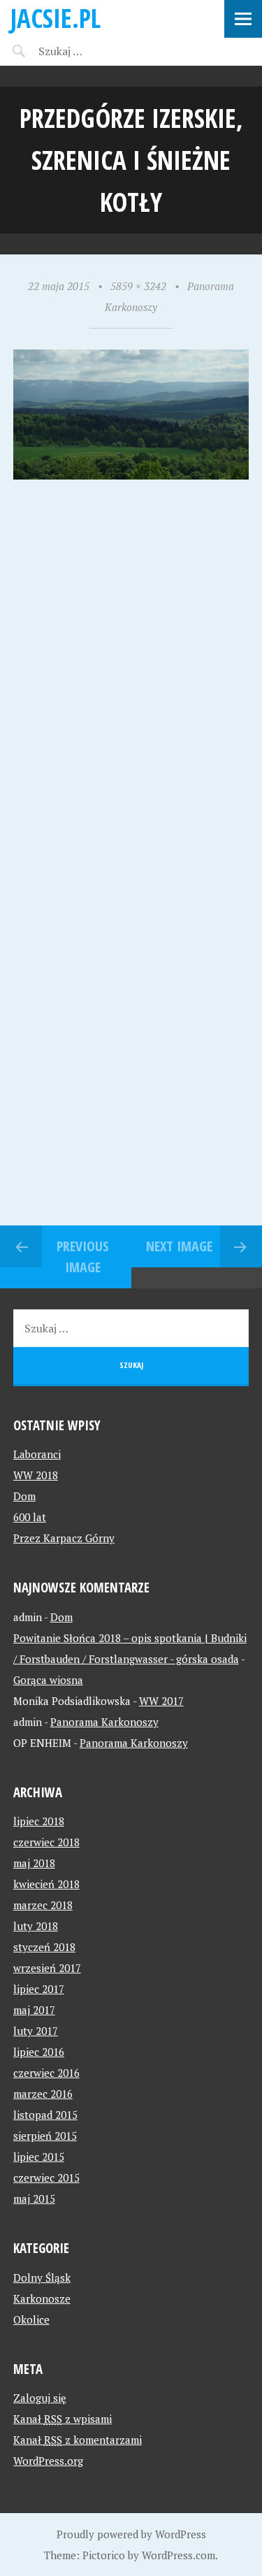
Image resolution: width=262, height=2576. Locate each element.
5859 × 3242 (138, 286)
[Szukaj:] (96, 51)
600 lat (30, 1517)
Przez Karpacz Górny (64, 1538)
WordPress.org (48, 2461)
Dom (24, 1496)
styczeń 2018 (44, 1947)
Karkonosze (42, 2298)
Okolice (31, 2319)
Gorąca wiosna (48, 1680)
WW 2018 (36, 1475)
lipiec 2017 (39, 1989)
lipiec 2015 (39, 2157)
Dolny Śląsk (42, 2278)
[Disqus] (131, 682)
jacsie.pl (56, 18)
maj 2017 (34, 2010)
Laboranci (37, 1454)
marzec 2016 (43, 2094)
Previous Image (83, 1257)
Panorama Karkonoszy (104, 1722)
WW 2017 (161, 1701)
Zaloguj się (40, 2398)
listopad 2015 (45, 2115)
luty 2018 (36, 1926)
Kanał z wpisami (63, 2419)
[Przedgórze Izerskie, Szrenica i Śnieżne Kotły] (131, 475)
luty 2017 (36, 2031)
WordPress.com (179, 2555)
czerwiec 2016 (46, 2073)
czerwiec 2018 (46, 1842)
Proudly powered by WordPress (131, 2534)
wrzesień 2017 (47, 1968)
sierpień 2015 (45, 2136)
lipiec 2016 (39, 2052)
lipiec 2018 (39, 1821)
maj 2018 (34, 1863)
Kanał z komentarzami (78, 2440)
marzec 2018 (43, 1905)
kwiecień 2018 (46, 1884)
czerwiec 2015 (46, 2178)
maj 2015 (34, 2199)
